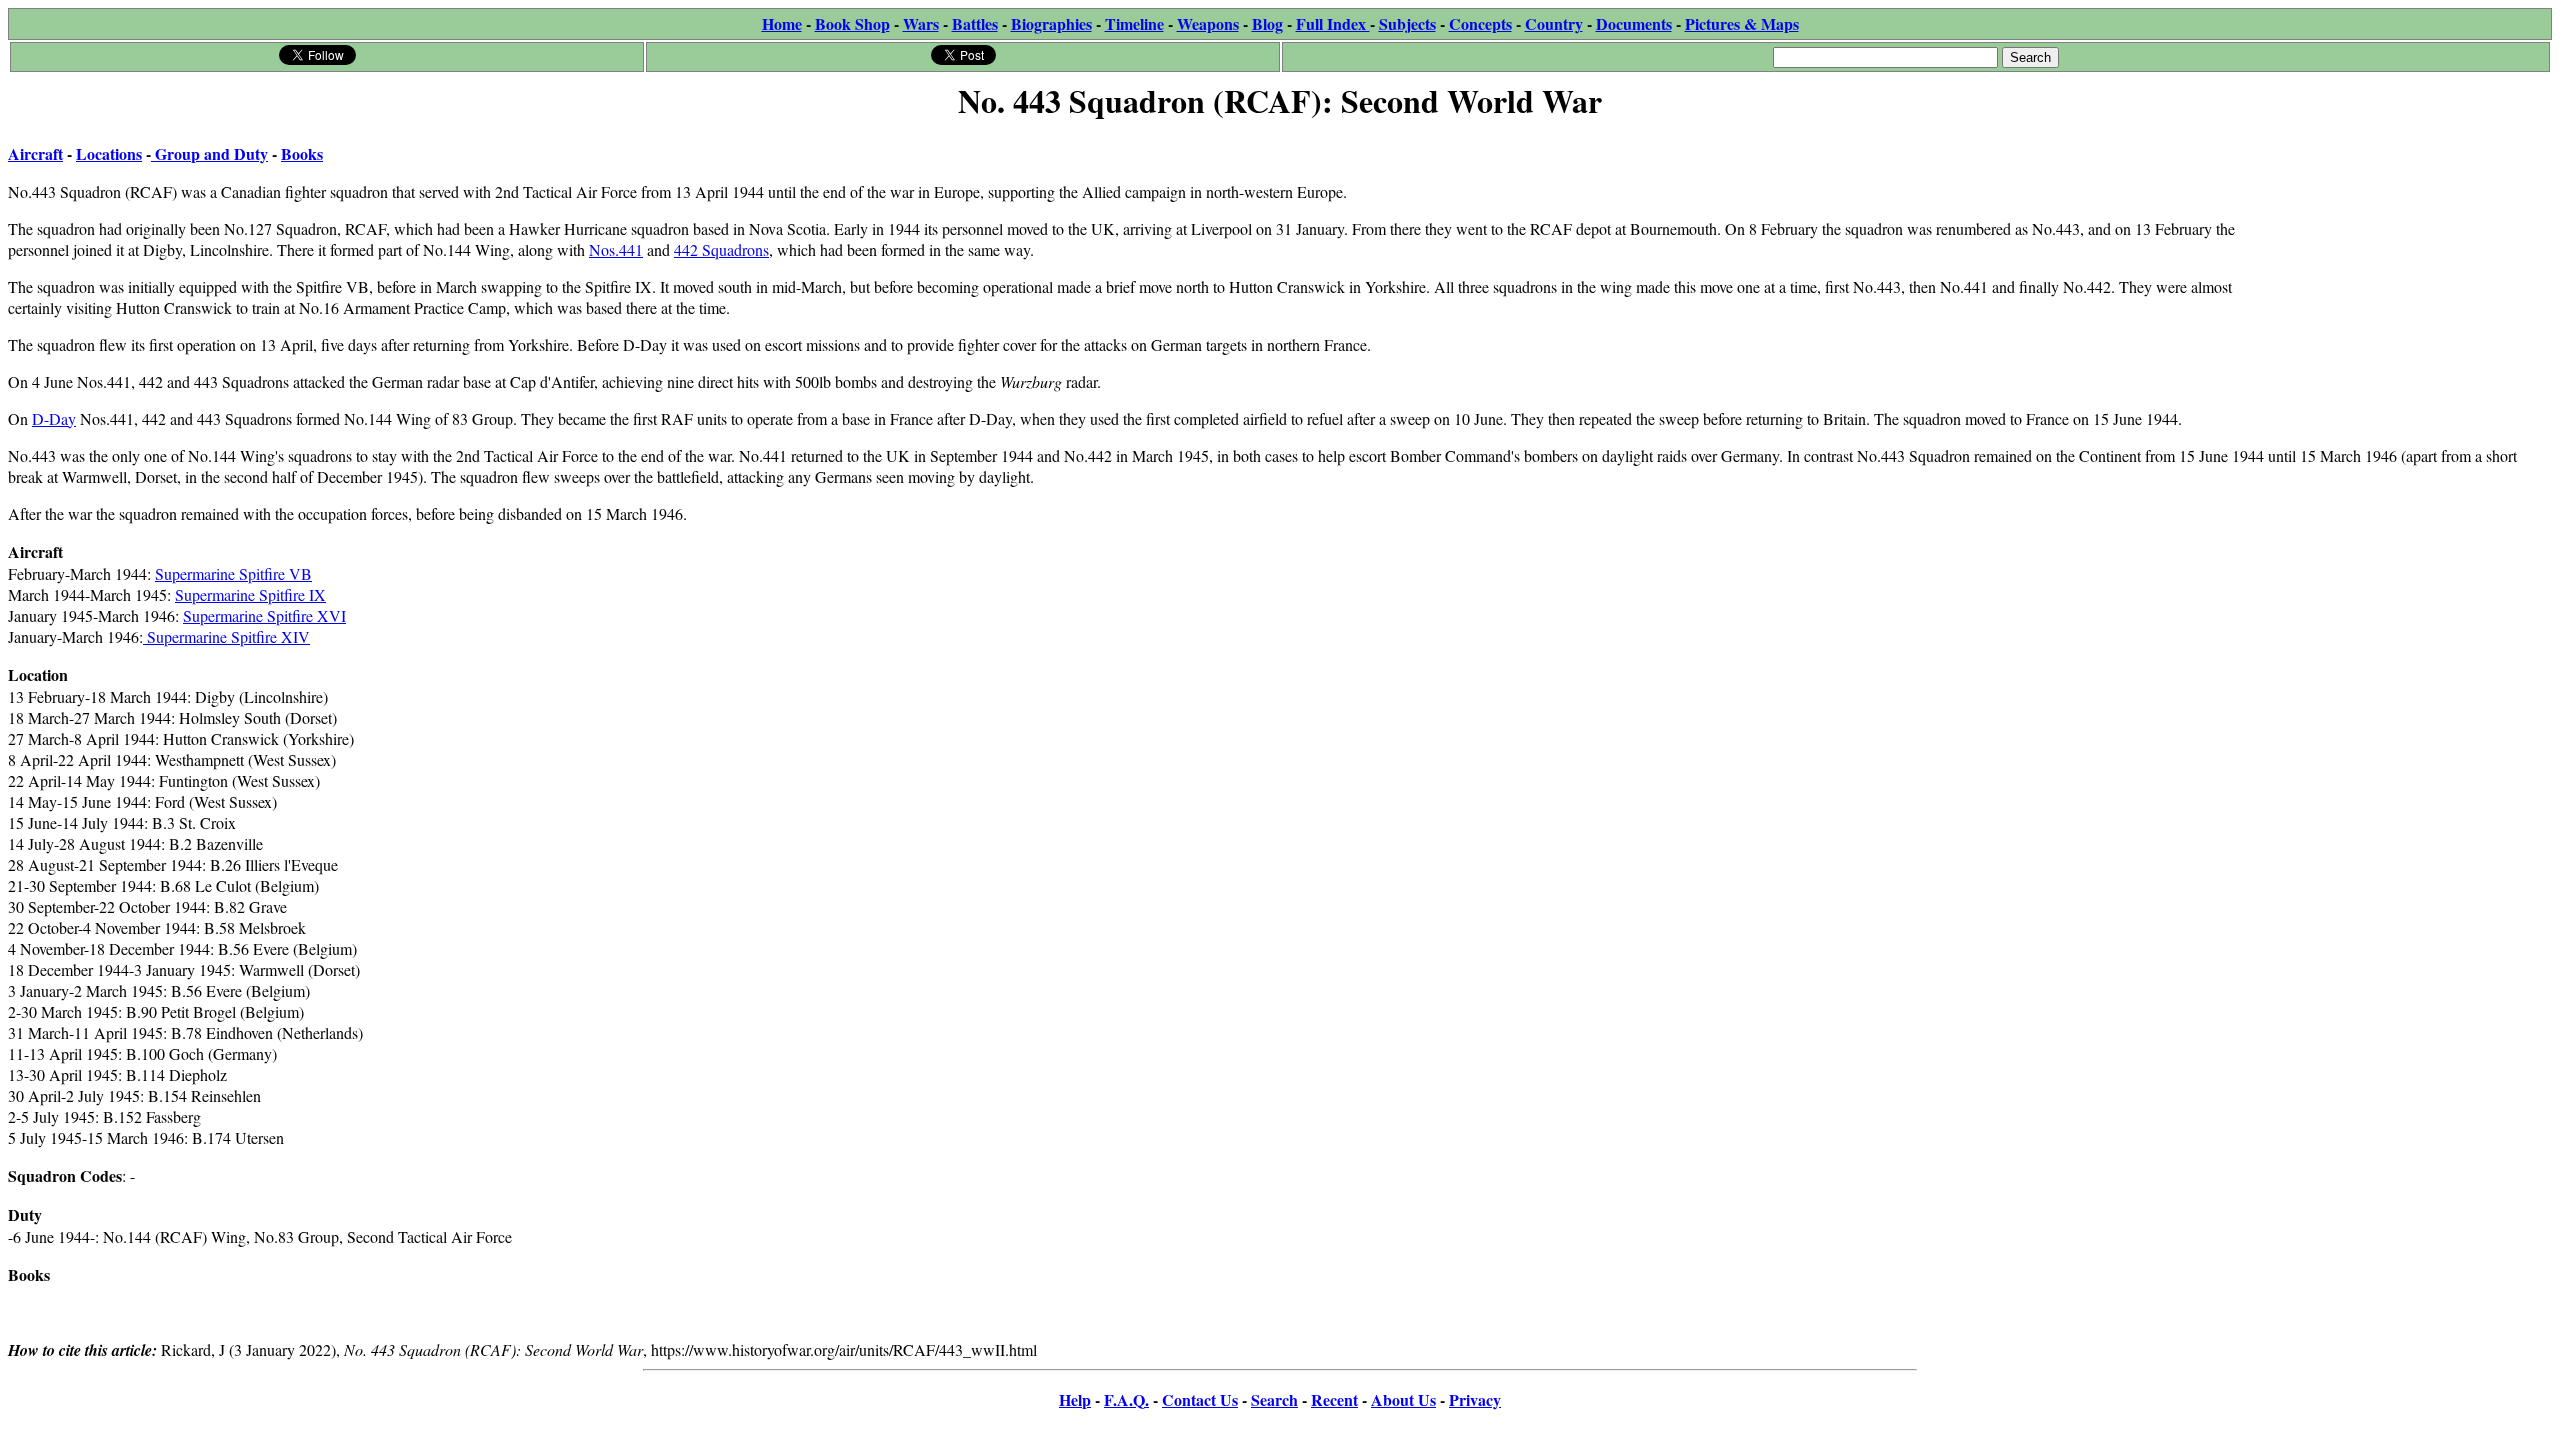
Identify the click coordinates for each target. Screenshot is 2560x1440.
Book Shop (852, 23)
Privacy (1475, 1399)
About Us (1403, 1399)
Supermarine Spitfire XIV (226, 636)
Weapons (1208, 23)
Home (782, 23)
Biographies (1051, 23)
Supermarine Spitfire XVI (264, 615)
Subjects (1407, 23)
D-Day (54, 418)
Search (1274, 1399)
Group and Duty (209, 153)
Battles (975, 23)
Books (302, 153)
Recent (1334, 1399)
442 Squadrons (721, 249)
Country (1554, 23)
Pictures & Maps (1742, 23)
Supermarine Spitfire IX (250, 594)
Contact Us (1200, 1399)
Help (1075, 1399)
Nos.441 (616, 249)
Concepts (1480, 23)
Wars (921, 23)
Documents (1634, 23)
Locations (109, 153)
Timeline (1134, 23)
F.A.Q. (1126, 1399)
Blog (1267, 23)
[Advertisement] (2401, 252)
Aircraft (35, 153)
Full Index (1333, 23)
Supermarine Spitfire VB (233, 573)
